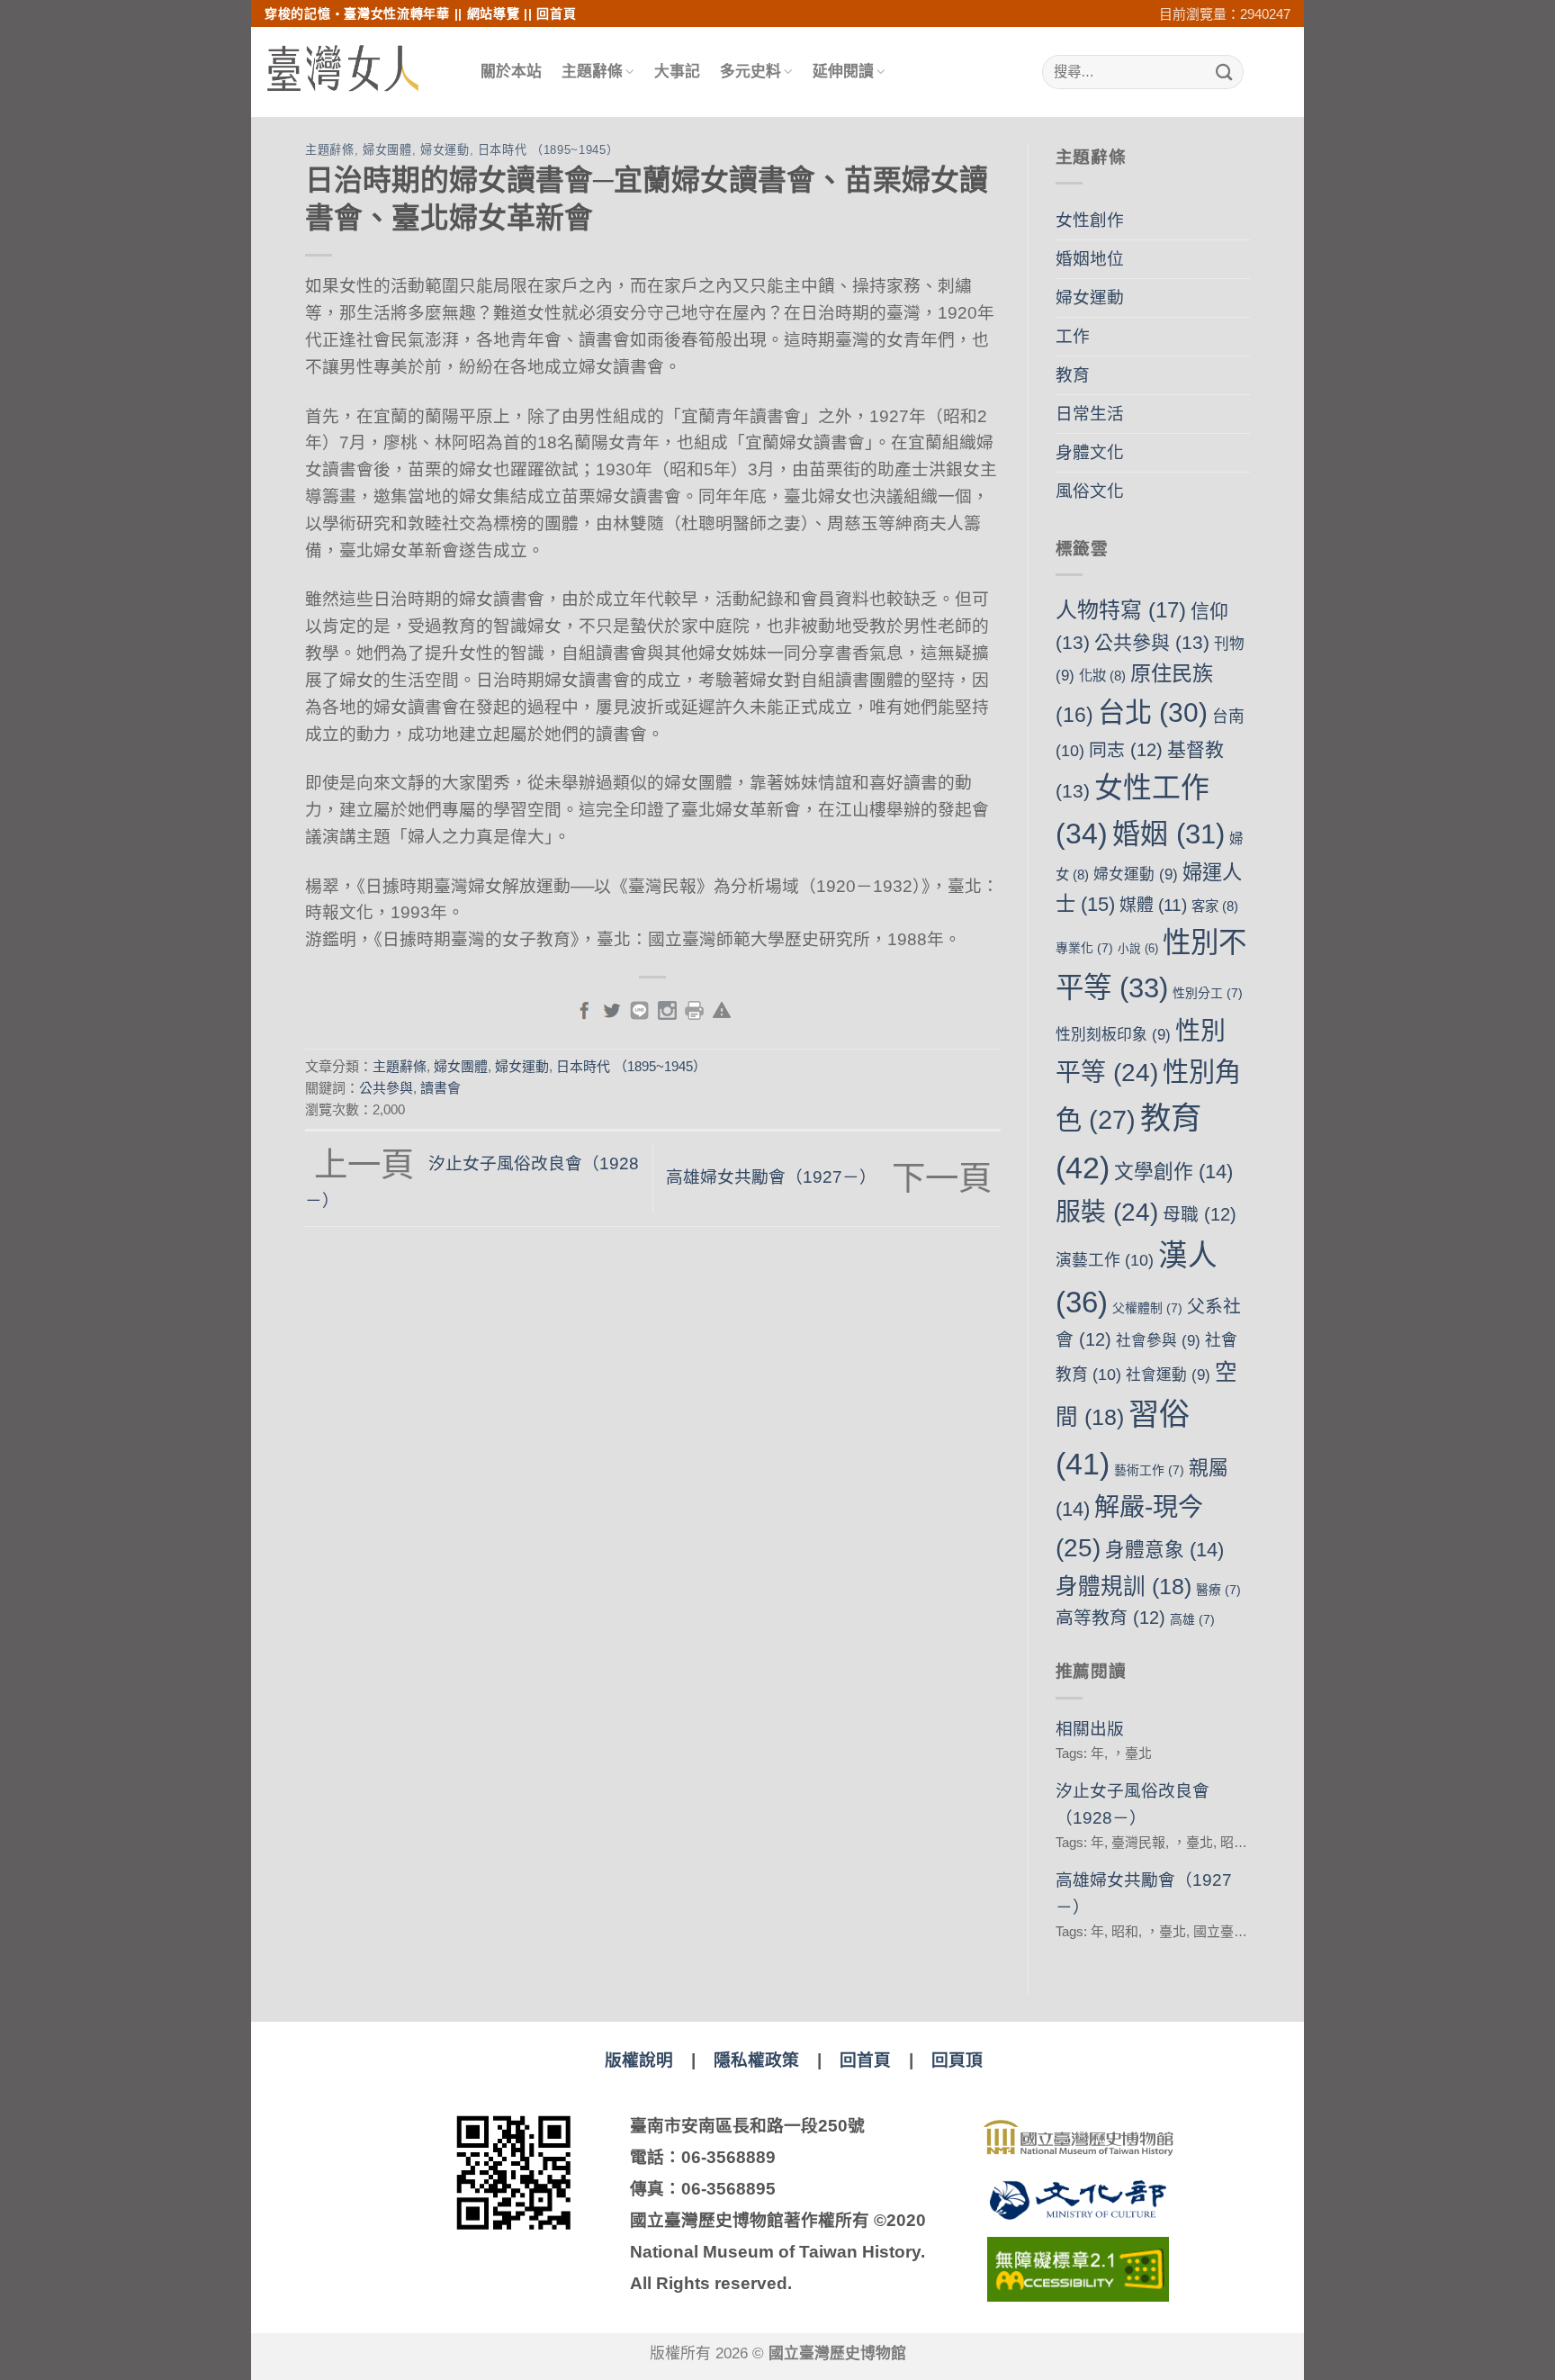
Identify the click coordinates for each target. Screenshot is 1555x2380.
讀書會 (440, 1088)
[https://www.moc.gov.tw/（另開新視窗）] (1078, 2200)
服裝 (1107, 1212)
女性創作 (1090, 220)
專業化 (1084, 948)
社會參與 (1158, 1341)
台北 (1153, 712)
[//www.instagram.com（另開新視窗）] (667, 1009)
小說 (1138, 949)
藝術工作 (1149, 1470)
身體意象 (1164, 1550)
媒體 (1153, 905)
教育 (1073, 375)
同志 (1126, 750)
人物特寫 (1121, 610)
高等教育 (1110, 1618)
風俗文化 (1090, 491)
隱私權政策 (756, 2060)
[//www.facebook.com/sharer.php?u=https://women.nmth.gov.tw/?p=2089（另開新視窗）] (584, 1009)
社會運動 (1168, 1375)
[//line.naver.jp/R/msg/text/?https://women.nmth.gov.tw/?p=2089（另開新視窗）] (639, 1009)
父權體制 (1147, 1308)
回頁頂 (957, 2060)
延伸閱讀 (843, 72)
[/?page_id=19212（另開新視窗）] (722, 1009)
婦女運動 (445, 150)
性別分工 (1208, 993)
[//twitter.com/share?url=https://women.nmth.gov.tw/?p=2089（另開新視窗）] (611, 1009)
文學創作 (1173, 1172)
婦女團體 (387, 150)
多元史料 (751, 72)
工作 (1073, 336)
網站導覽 (494, 14)
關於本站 (511, 72)
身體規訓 (1124, 1587)
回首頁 (556, 14)
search (1255, 72)
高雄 (1192, 1619)
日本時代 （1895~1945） (548, 150)
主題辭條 (592, 72)
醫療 (1218, 1590)
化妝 (1102, 676)
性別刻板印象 (1113, 1035)
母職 (1200, 1214)
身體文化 (1090, 452)
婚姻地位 (1090, 259)
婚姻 (1168, 834)
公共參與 (386, 1088)
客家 (1215, 906)
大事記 (677, 72)
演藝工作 (1105, 1260)
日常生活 (1090, 414)
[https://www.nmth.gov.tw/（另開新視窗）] (1078, 2138)
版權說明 (639, 2060)
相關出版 (1090, 1729)
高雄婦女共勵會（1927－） (828, 1177)
